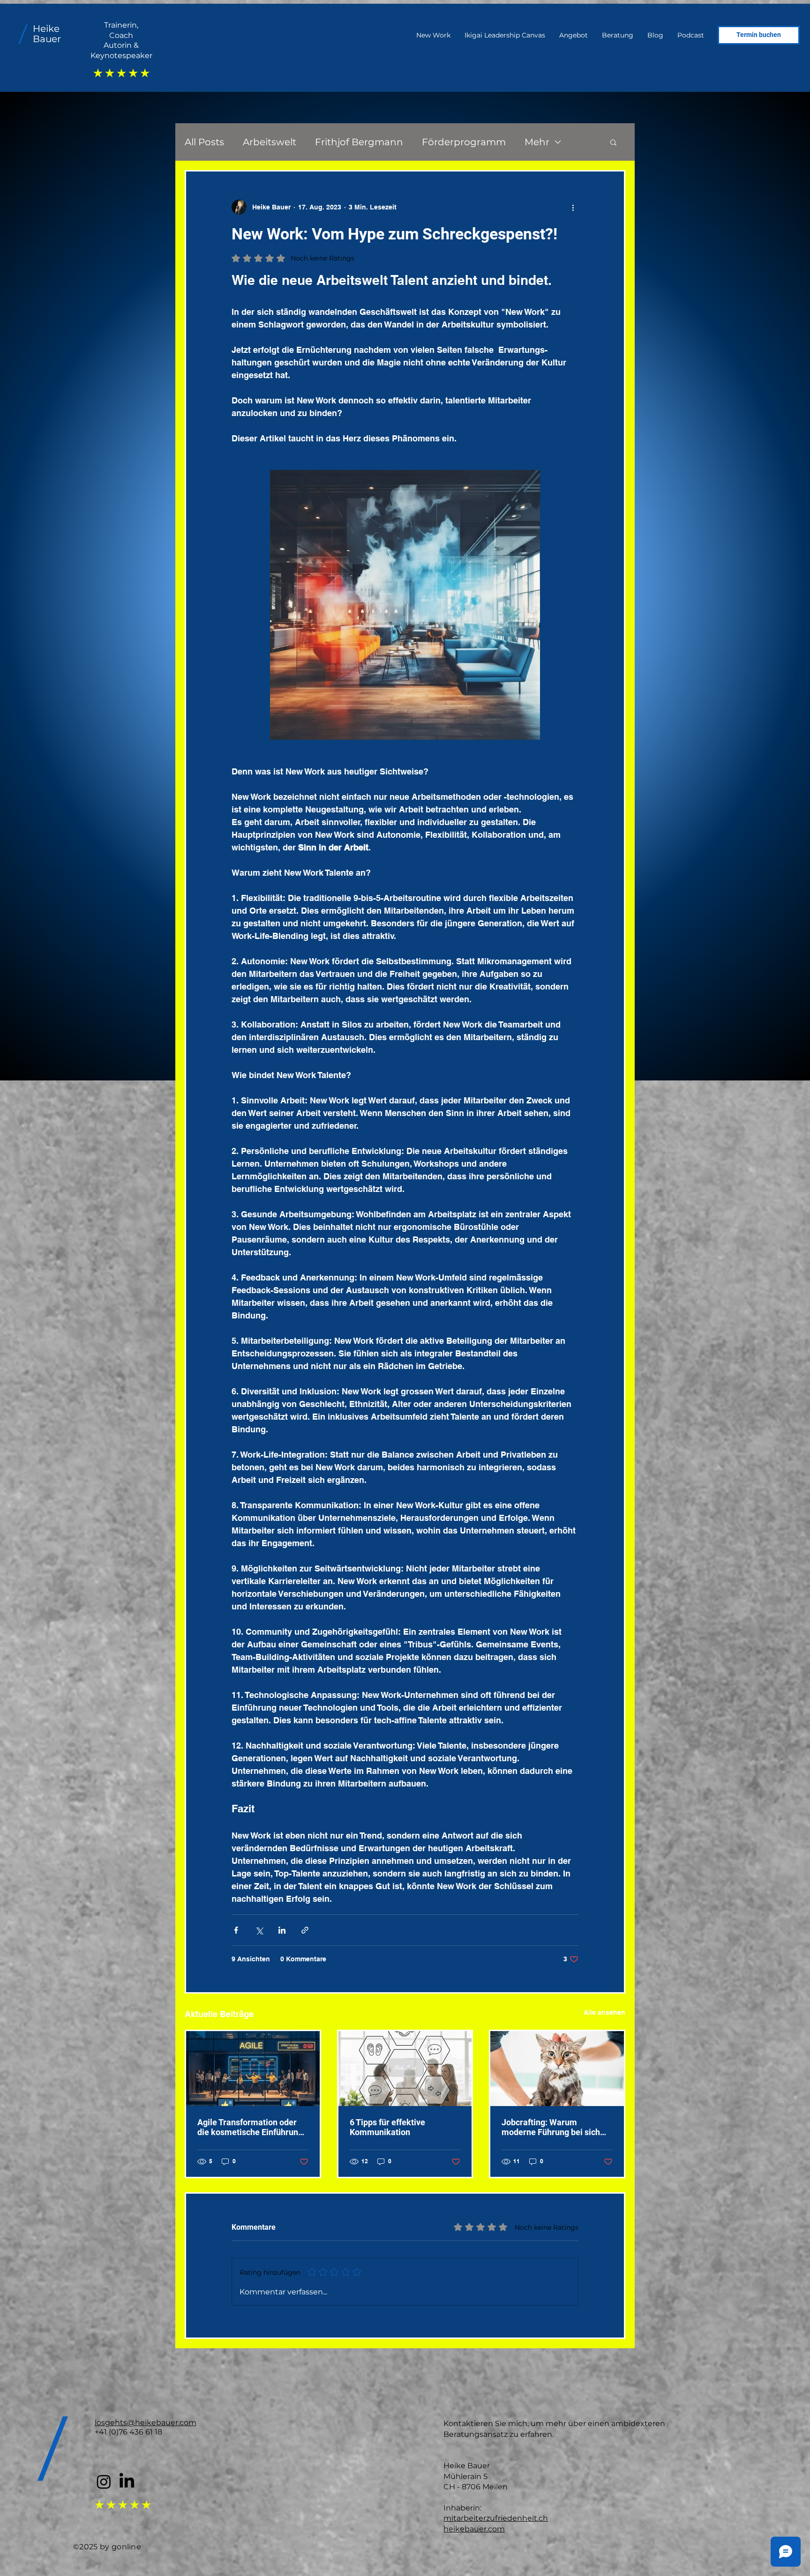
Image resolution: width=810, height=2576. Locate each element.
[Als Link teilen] (305, 1930)
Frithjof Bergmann (359, 142)
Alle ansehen (604, 2012)
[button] (613, 142)
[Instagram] (104, 2482)
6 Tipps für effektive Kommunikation (387, 2127)
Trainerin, (121, 25)
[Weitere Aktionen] (573, 207)
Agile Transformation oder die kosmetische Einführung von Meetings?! (250, 2127)
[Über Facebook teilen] (236, 1930)
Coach (121, 35)
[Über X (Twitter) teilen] (259, 1930)
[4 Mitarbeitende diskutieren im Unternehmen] (405, 2069)
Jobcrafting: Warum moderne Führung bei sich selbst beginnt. (551, 2127)
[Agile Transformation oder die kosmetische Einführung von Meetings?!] (253, 2069)
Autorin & (121, 45)
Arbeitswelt (270, 142)
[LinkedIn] (127, 2482)
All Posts (204, 142)
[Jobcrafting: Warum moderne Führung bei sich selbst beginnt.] (557, 2069)
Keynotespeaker (121, 56)
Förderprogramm (464, 142)
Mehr (537, 142)
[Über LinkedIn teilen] (282, 1930)
